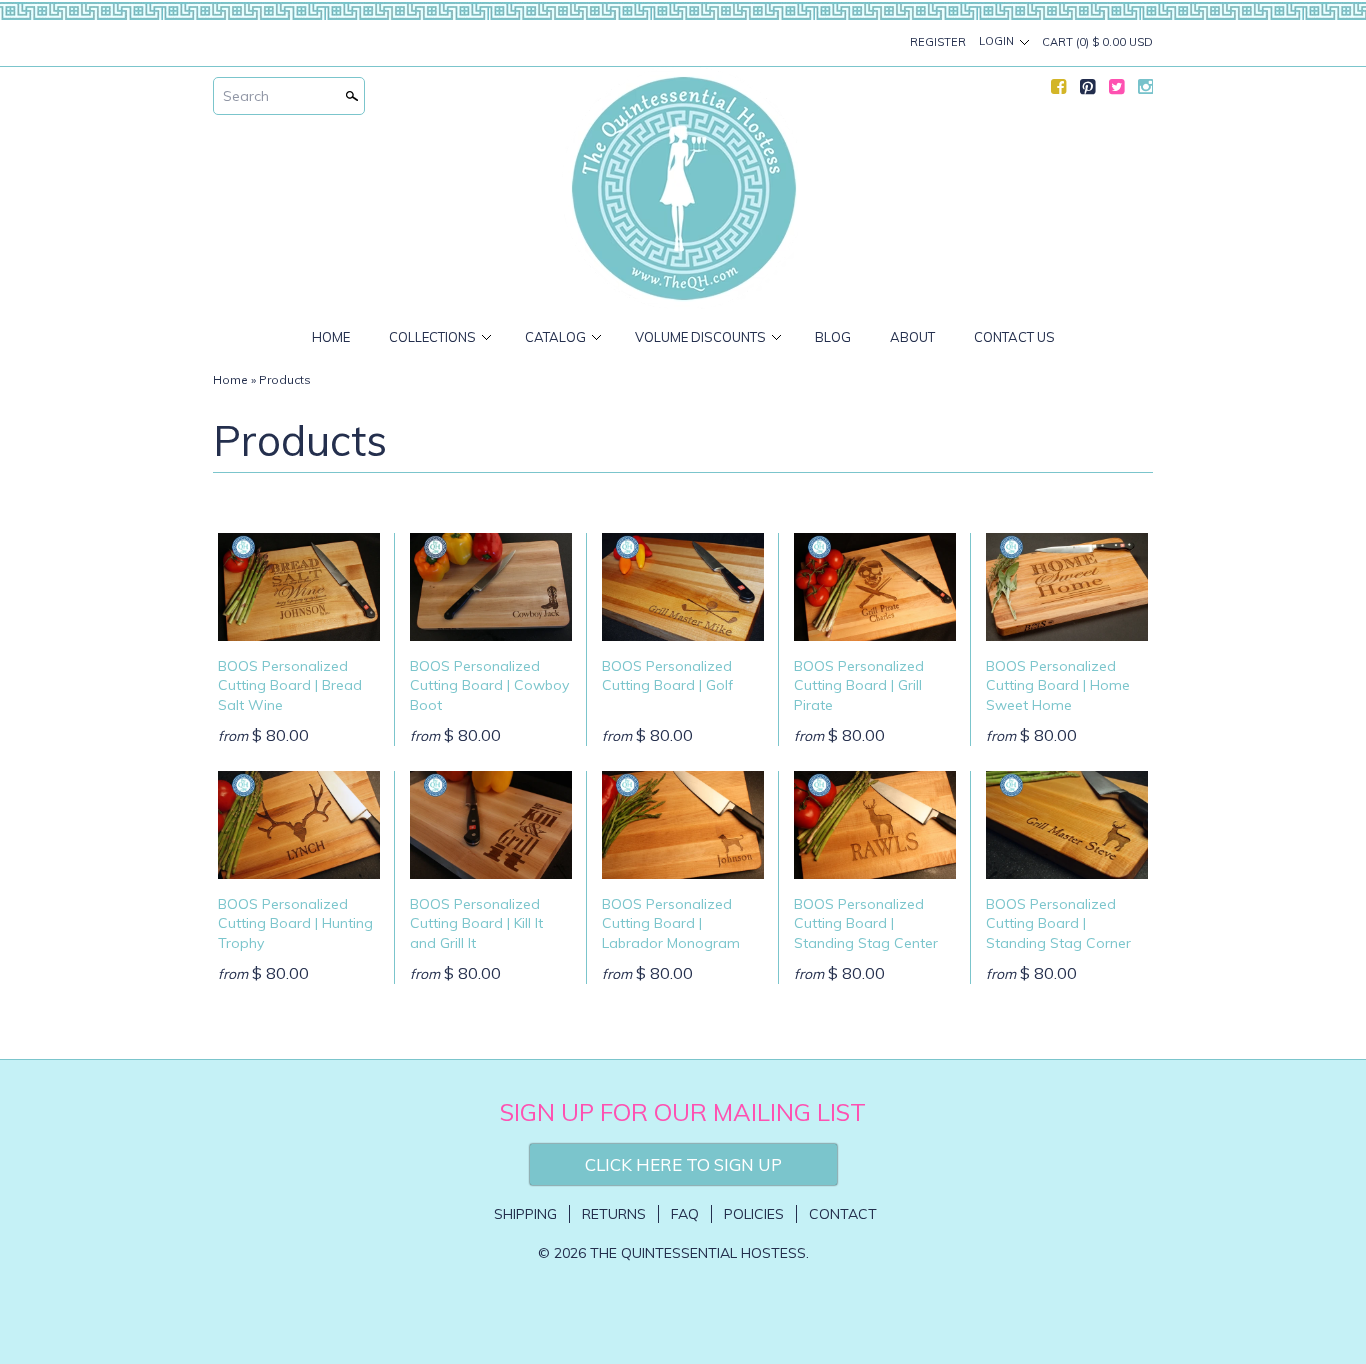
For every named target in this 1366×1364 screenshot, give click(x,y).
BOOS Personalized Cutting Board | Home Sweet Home (1058, 685)
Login (996, 41)
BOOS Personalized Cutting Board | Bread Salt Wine (290, 685)
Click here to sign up (683, 1164)
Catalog (555, 337)
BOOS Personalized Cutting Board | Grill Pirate (859, 685)
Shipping (525, 1214)
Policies (754, 1214)
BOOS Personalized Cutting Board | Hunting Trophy (295, 923)
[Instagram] (1145, 91)
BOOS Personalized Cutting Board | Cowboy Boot (489, 685)
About (912, 337)
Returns (614, 1214)
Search (246, 96)
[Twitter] (1116, 91)
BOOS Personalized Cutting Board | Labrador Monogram (671, 923)
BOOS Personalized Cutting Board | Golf (667, 676)
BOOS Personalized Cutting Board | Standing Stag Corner (1058, 923)
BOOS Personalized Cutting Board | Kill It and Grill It (476, 923)
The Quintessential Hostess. (699, 1253)
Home (331, 337)
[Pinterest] (1087, 91)
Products (285, 379)
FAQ (685, 1214)
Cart (1097, 42)
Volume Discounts (700, 337)
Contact (843, 1214)
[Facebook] (1058, 91)
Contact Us (1014, 337)
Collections (432, 337)
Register (938, 42)
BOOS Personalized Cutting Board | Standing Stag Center (866, 923)
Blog (833, 337)
